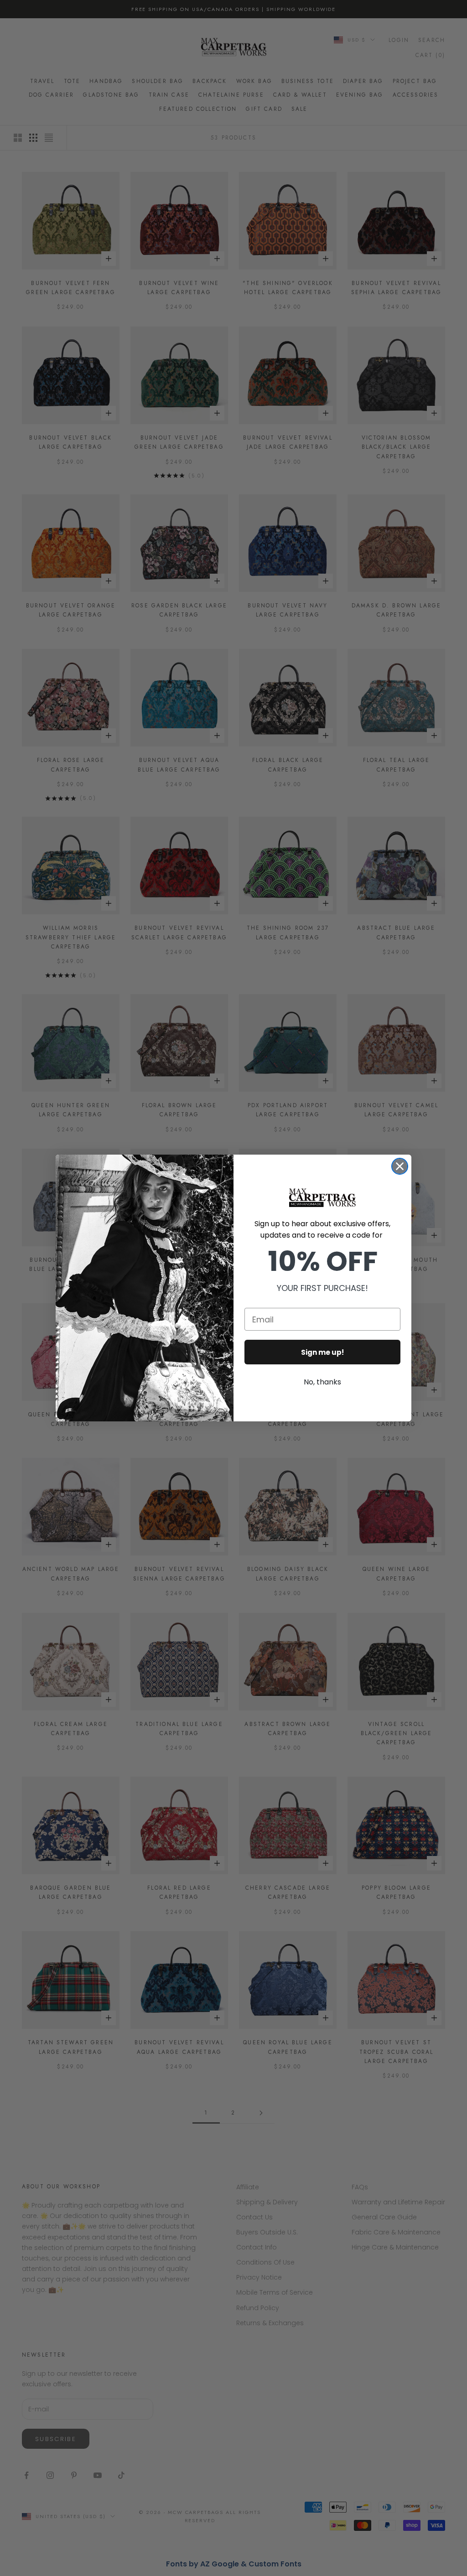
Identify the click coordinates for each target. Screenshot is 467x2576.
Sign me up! (322, 1352)
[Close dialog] (400, 1166)
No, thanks (322, 1382)
